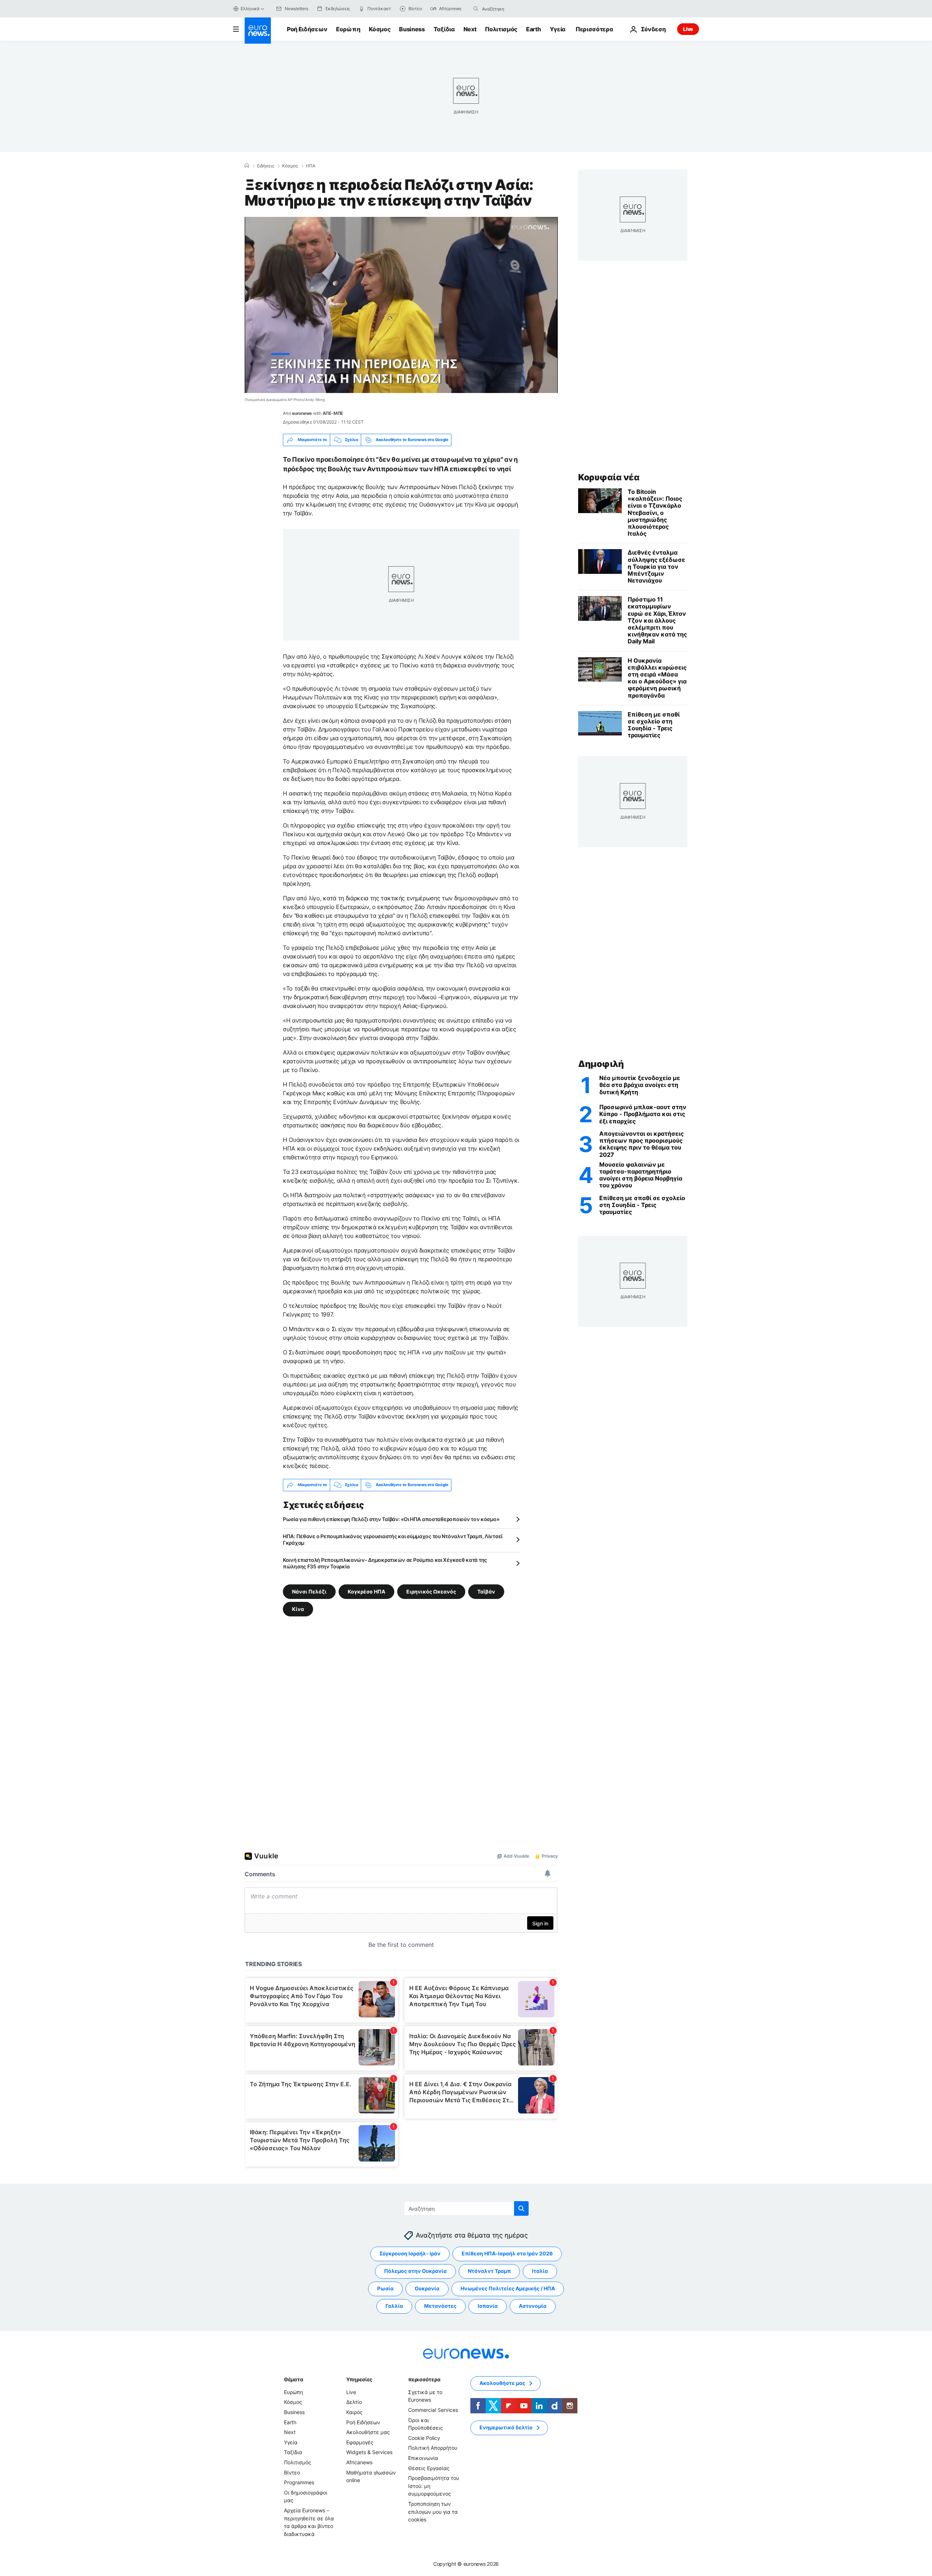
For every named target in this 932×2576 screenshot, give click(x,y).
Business (412, 29)
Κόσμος (380, 29)
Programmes (299, 2482)
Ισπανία (488, 2306)
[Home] (247, 166)
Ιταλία (540, 2271)
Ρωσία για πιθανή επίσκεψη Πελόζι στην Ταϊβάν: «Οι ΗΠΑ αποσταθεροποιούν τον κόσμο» (391, 1519)
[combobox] (513, 9)
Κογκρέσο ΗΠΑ (366, 1591)
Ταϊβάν (486, 1591)
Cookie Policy (424, 2438)
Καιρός (354, 2412)
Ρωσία (385, 2288)
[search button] (476, 9)
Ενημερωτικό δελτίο (506, 2427)
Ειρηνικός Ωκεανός (431, 1591)
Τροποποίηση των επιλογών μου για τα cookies (433, 2512)
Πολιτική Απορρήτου (433, 2448)
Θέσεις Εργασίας (429, 2468)
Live (688, 29)
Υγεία (558, 29)
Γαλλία (394, 2306)
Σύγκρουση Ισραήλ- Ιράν (410, 2253)
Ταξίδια (444, 29)
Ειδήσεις (266, 166)
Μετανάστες (440, 2306)
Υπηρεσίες (359, 2379)
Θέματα (293, 2379)
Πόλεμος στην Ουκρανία (415, 2271)
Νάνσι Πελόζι (309, 1591)
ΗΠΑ (311, 166)
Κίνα (298, 1609)
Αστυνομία (533, 2306)
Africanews (359, 2462)
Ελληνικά (250, 9)
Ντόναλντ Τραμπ (489, 2271)
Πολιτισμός (501, 29)
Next (470, 29)
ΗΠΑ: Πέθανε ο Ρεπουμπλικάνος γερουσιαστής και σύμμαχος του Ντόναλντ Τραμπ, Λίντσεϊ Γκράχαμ (393, 1539)
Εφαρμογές (360, 2442)
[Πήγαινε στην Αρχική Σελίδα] (258, 31)
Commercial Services (433, 2410)
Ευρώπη (348, 29)
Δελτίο (354, 2402)
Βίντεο (292, 2472)
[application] (401, 305)
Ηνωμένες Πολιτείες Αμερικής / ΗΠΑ (508, 2288)
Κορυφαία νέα (609, 477)
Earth (533, 29)
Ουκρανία (427, 2288)
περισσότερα (424, 2379)
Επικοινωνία (423, 2458)
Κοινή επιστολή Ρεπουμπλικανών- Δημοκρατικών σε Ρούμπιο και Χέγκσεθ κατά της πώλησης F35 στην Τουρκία (385, 1563)
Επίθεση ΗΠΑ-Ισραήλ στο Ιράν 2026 (507, 2253)
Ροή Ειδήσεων (307, 29)
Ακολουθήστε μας (368, 2432)
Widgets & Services (369, 2452)
